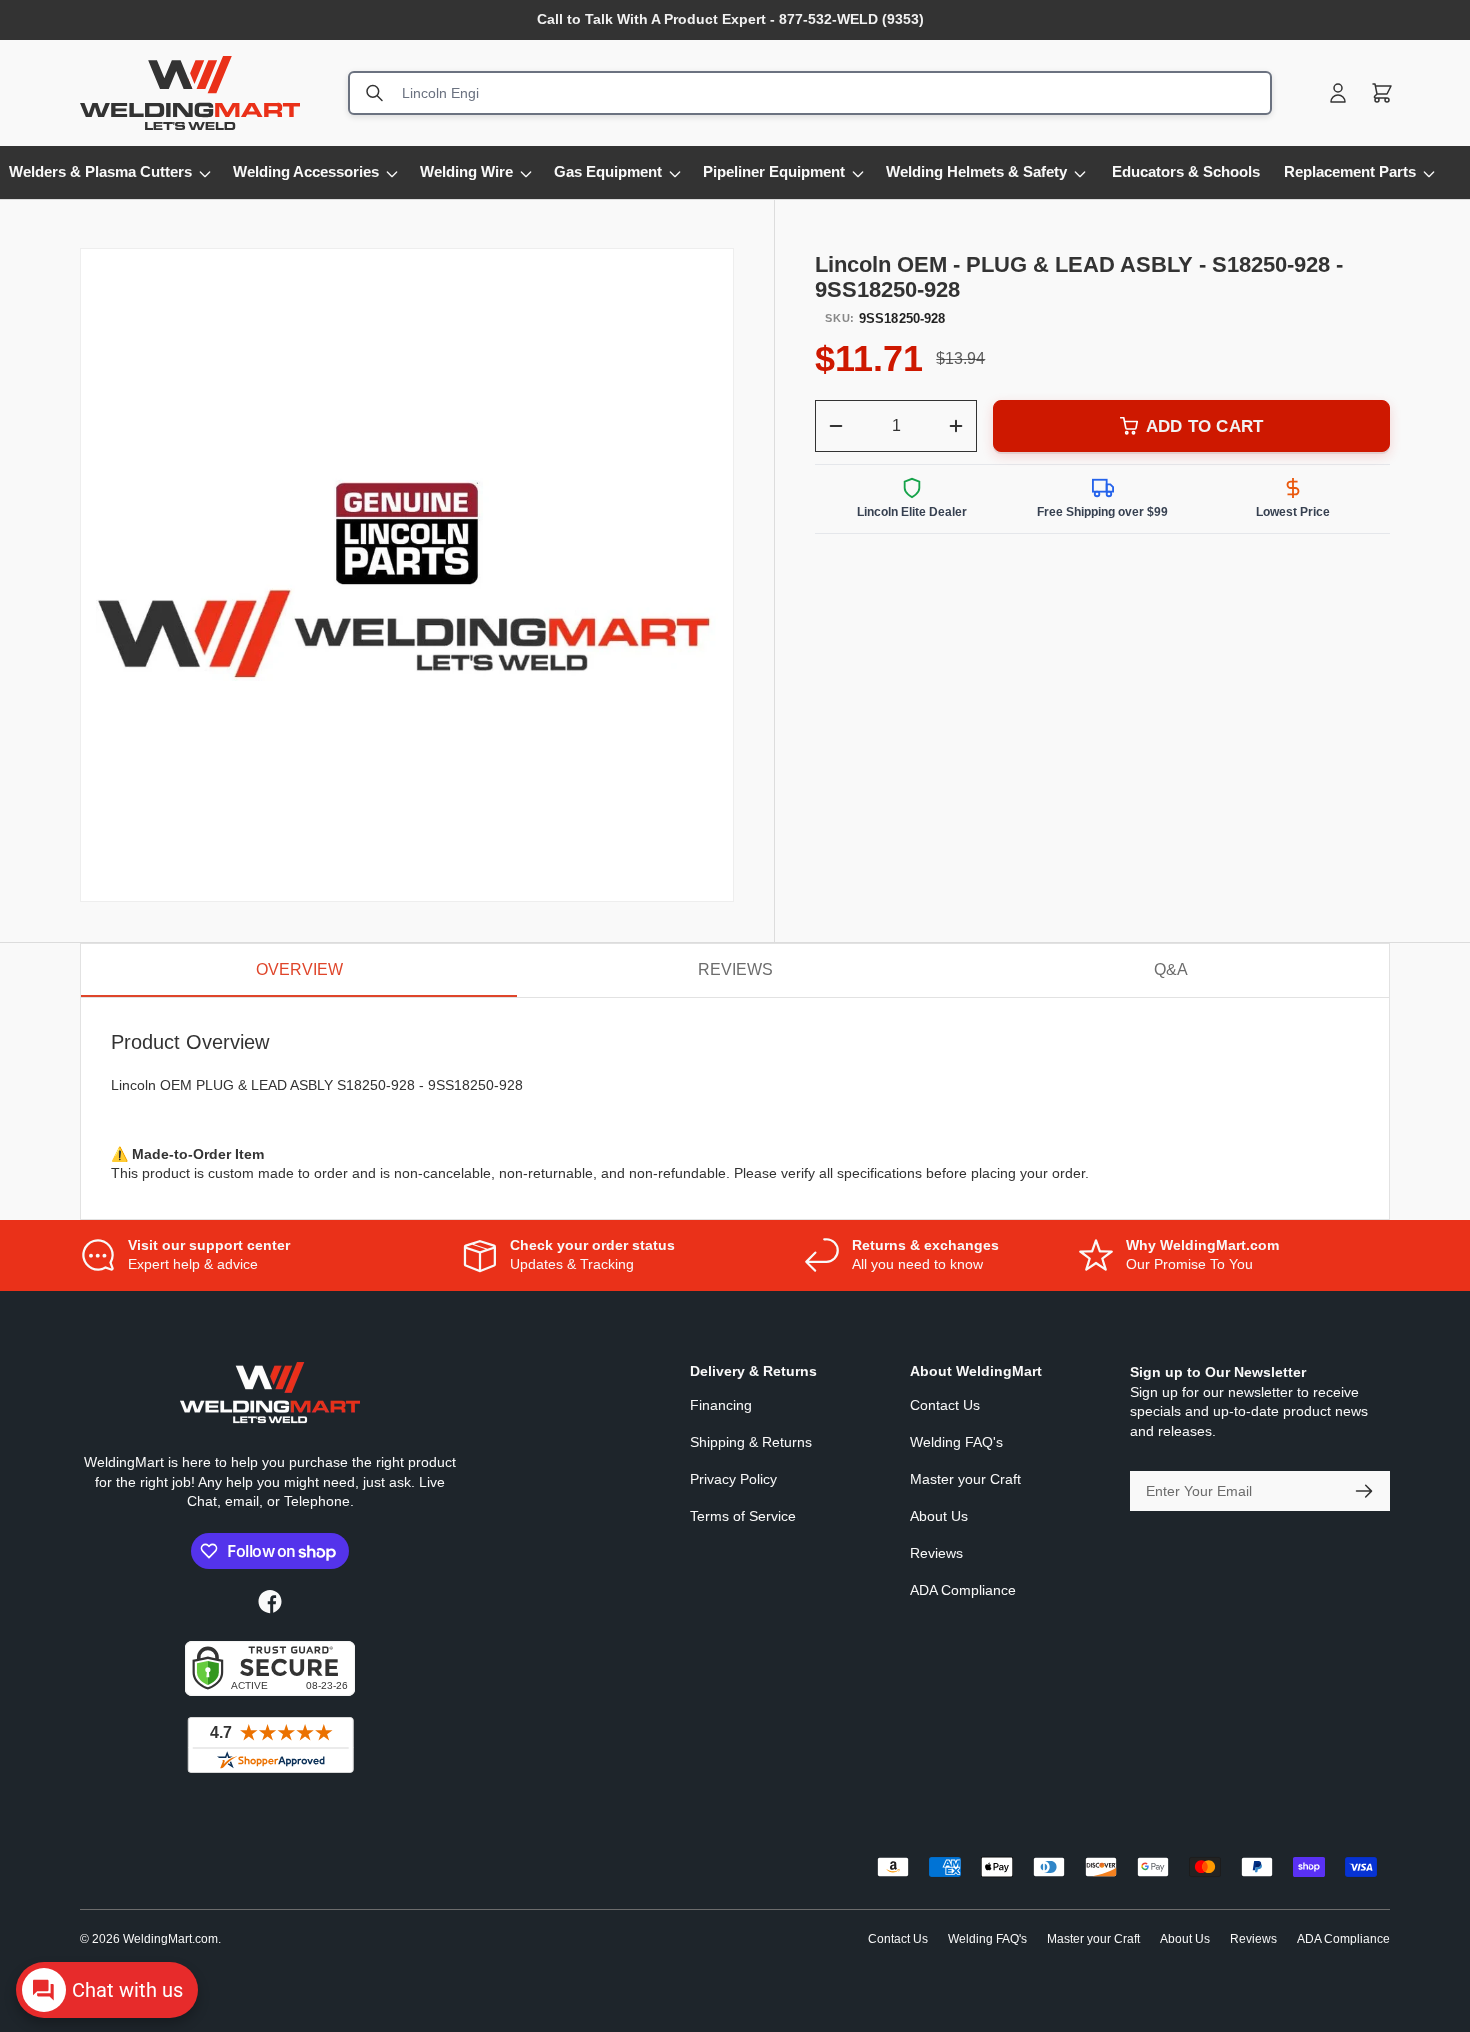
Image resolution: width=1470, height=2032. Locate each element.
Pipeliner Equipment (774, 172)
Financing (721, 1405)
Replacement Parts (1350, 172)
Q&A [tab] (1171, 969)
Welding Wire (466, 172)
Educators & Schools (1186, 172)
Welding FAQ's (956, 1442)
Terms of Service (743, 1516)
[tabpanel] (735, 1108)
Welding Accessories (306, 172)
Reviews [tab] (735, 969)
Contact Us (945, 1405)
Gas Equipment (608, 172)
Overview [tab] (299, 969)
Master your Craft (965, 1479)
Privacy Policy (733, 1479)
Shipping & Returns (751, 1442)
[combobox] (810, 93)
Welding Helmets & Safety (976, 172)
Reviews (936, 1553)
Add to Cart (1204, 426)
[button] (1382, 93)
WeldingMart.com (170, 1939)
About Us (939, 1516)
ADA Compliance (963, 1590)
